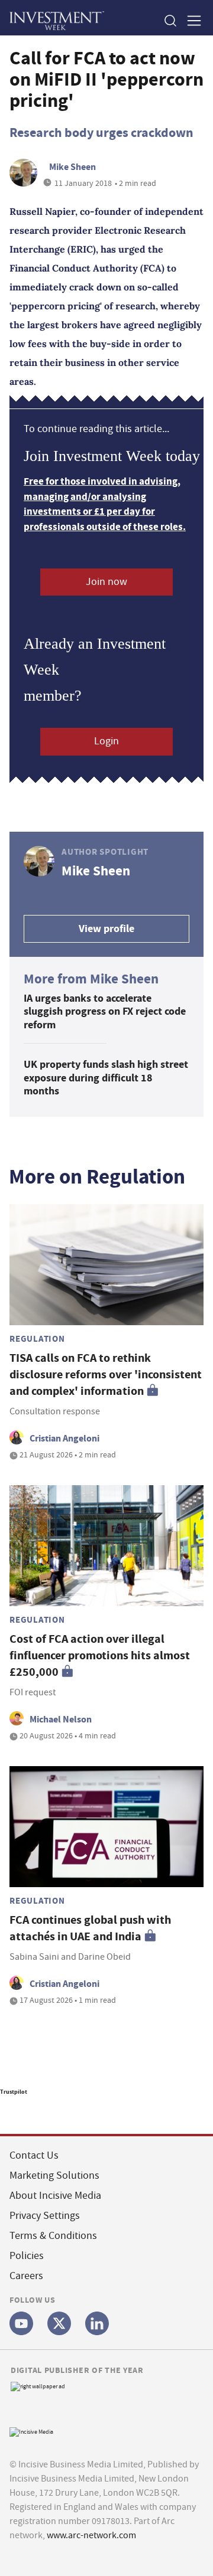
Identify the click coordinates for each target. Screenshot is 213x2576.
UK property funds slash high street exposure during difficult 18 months (106, 1078)
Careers (26, 2276)
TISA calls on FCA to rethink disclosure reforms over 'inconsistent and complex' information (106, 1374)
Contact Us (34, 2155)
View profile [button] (106, 929)
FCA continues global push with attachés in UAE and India (90, 1928)
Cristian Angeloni (64, 1438)
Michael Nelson (61, 1719)
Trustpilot (14, 2092)
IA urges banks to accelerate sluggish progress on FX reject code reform (105, 1011)
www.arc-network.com (91, 2535)
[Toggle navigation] (191, 20)
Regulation (37, 1339)
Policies (27, 2256)
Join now (106, 582)
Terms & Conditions (53, 2236)
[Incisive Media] (31, 2430)
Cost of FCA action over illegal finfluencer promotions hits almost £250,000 (100, 1655)
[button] (170, 20)
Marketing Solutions (54, 2175)
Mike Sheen (72, 167)
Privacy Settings (45, 2216)
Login (106, 741)
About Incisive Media (55, 2196)
